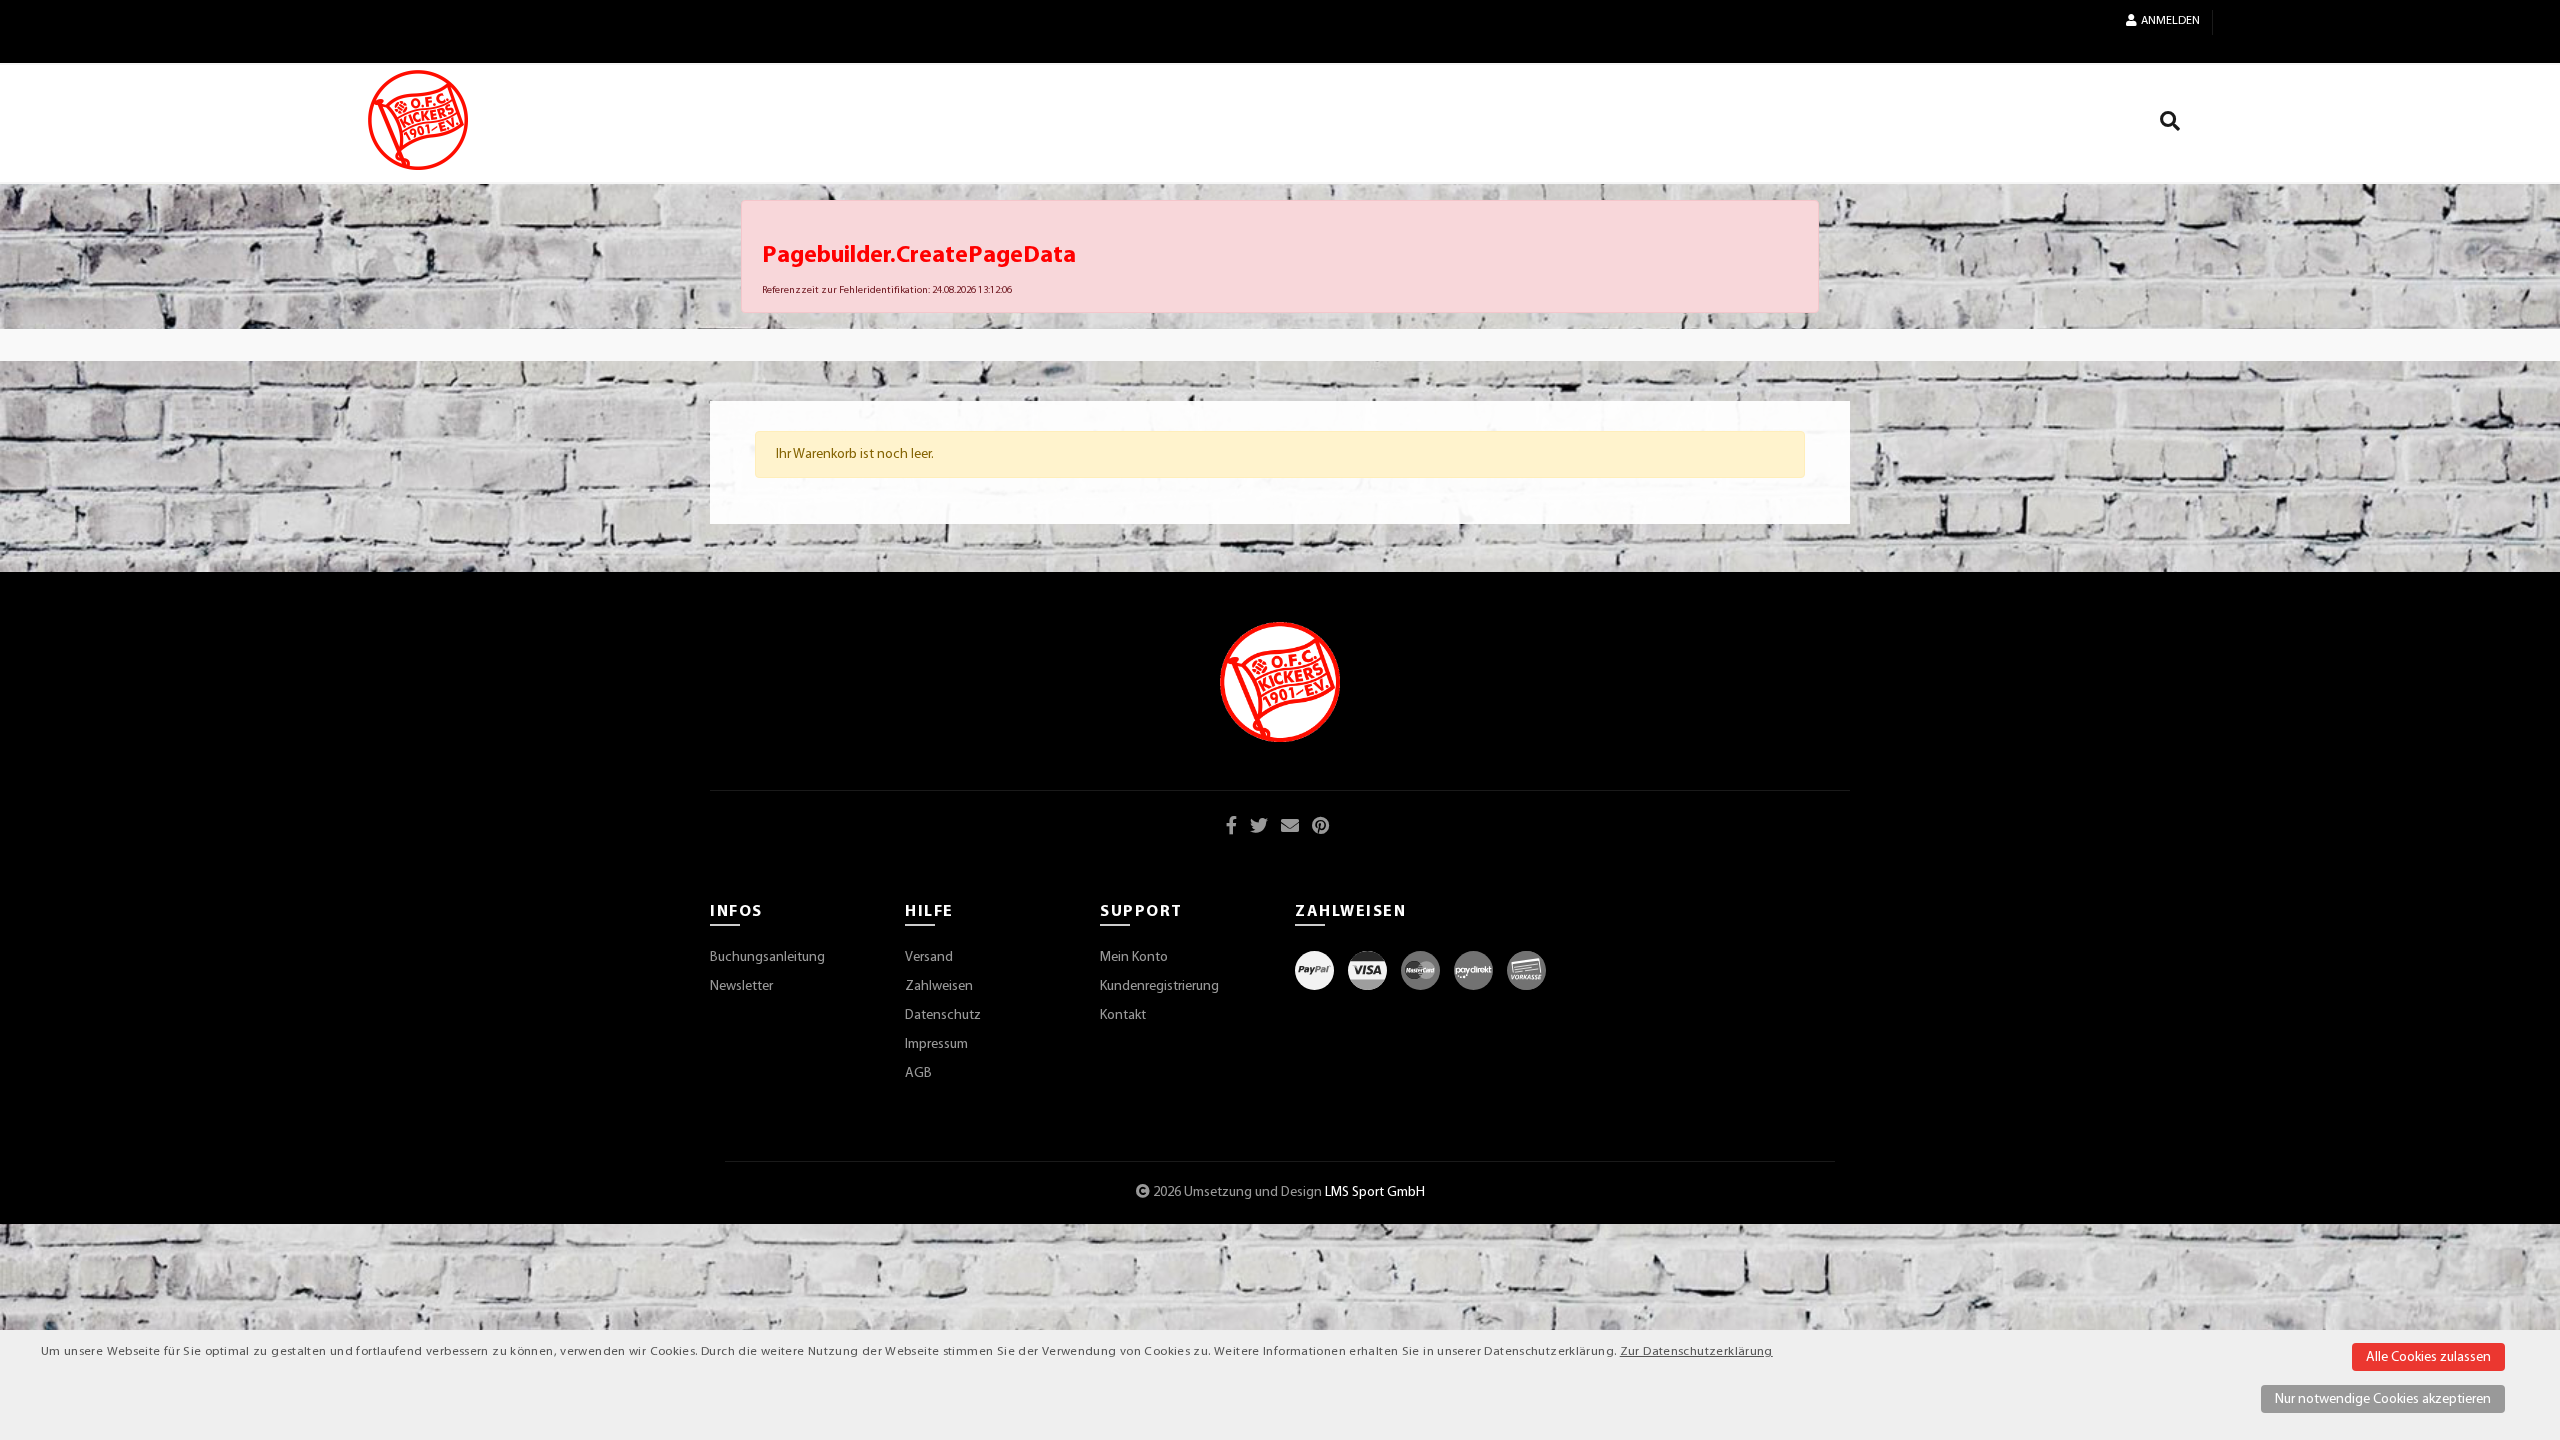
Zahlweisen (939, 986)
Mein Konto (1134, 957)
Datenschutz (943, 1015)
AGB (918, 1073)
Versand (929, 957)
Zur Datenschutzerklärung (1696, 1352)
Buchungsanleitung (767, 957)
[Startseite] (418, 120)
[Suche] (2170, 125)
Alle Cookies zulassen (2428, 1357)
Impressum (936, 1044)
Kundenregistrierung (1159, 986)
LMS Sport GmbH (1375, 1192)
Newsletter (741, 986)
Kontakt (1123, 1015)
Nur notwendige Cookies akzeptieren (2383, 1399)
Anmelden (2170, 21)
